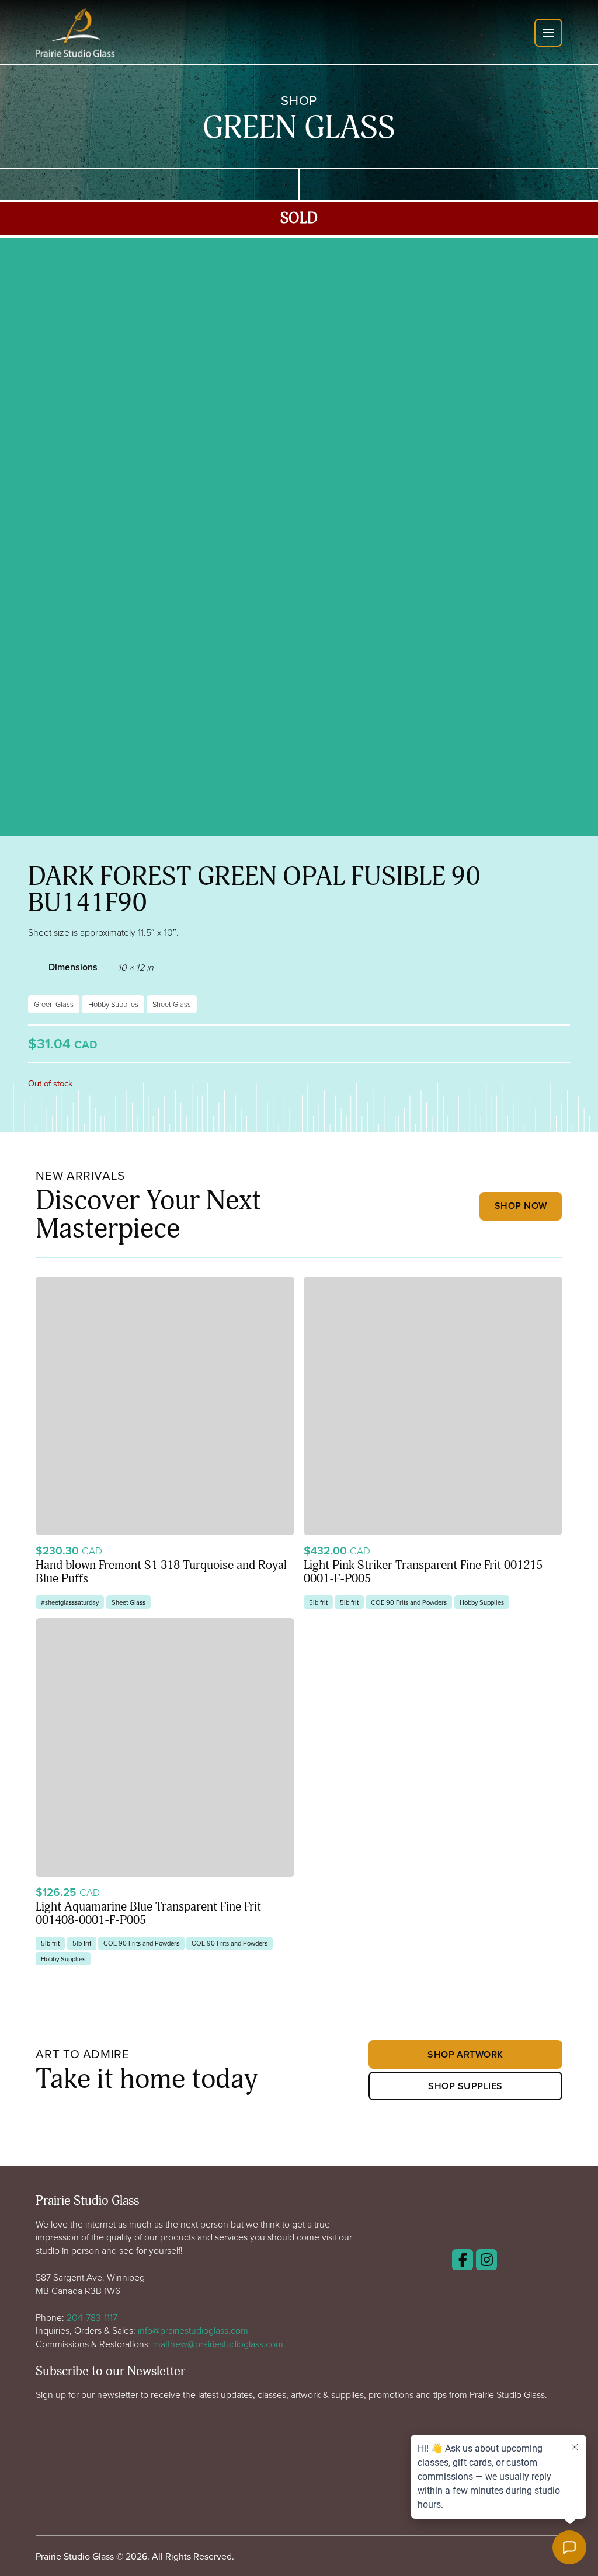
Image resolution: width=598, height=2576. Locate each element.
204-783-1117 (92, 2317)
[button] (548, 33)
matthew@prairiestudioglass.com (218, 2344)
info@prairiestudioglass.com (193, 2330)
